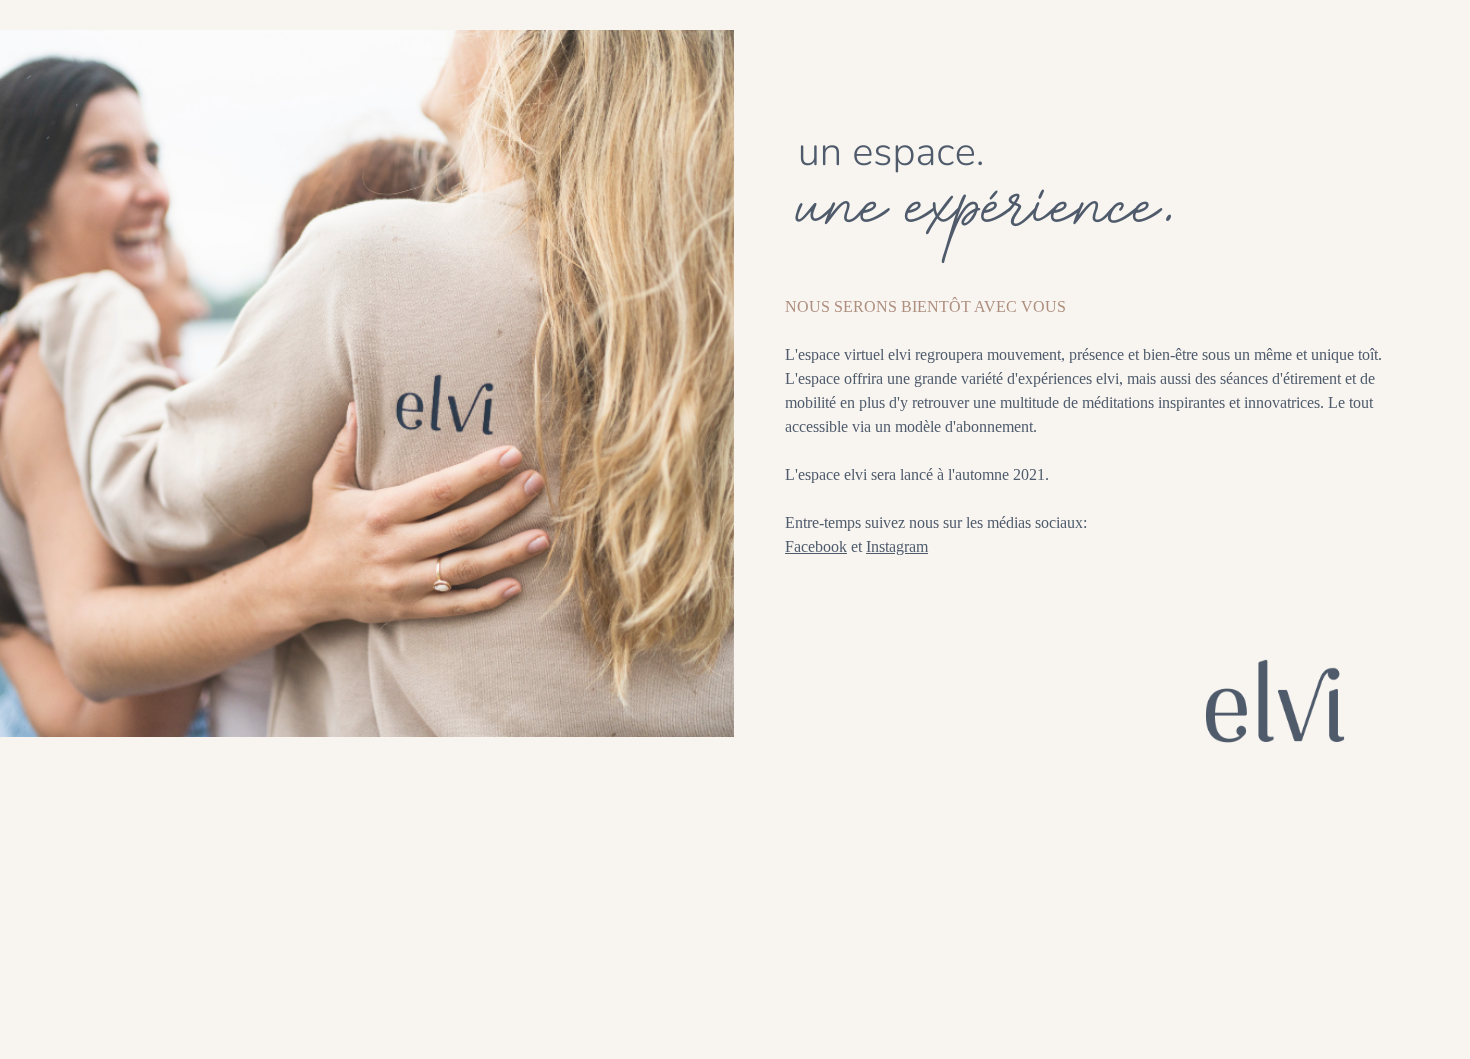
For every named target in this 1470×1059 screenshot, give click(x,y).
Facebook (816, 546)
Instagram (897, 546)
